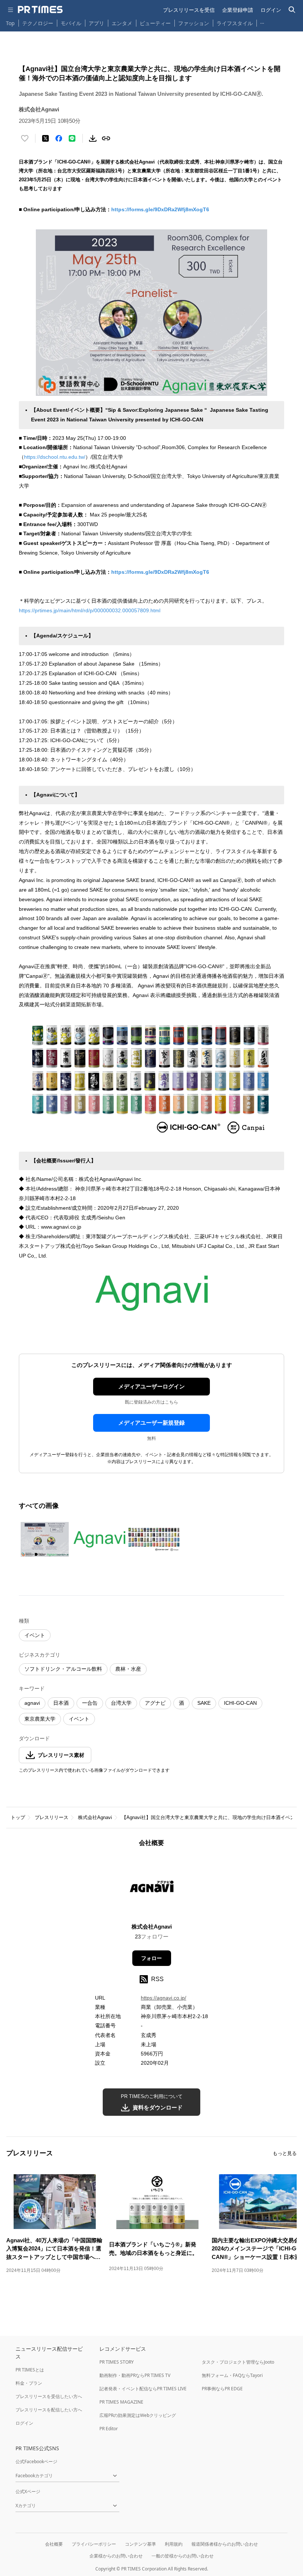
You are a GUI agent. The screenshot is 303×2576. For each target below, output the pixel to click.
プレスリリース (52, 1817)
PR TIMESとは (30, 2370)
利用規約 (174, 2544)
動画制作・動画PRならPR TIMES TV (135, 2375)
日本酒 (61, 1703)
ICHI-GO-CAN (240, 1703)
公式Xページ (28, 2491)
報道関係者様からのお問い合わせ (225, 2544)
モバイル (71, 23)
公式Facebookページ (36, 2461)
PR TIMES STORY (117, 2362)
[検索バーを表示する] (292, 10)
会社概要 (54, 2544)
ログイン (271, 10)
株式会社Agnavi (95, 1817)
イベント (35, 1635)
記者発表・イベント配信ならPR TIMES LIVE (143, 2389)
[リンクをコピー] (106, 138)
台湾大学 (121, 1703)
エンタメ (122, 23)
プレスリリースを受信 (189, 10)
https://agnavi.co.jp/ (164, 1998)
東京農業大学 (40, 1719)
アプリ (96, 23)
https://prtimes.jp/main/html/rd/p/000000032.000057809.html (90, 610)
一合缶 (90, 1703)
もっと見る (285, 2153)
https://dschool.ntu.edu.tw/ (55, 457)
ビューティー (155, 23)
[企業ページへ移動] (152, 1887)
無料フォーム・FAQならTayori (232, 2375)
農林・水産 (128, 1669)
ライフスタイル (235, 23)
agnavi (32, 1703)
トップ (18, 1817)
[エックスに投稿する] (45, 138)
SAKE (204, 1703)
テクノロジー (38, 23)
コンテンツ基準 (140, 2544)
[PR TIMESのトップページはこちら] (40, 10)
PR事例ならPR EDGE (222, 2389)
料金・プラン (29, 2383)
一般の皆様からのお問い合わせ (183, 2556)
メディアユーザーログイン (151, 1386)
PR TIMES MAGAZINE (121, 2402)
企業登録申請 (238, 10)
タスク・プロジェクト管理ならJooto (238, 2362)
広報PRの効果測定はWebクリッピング (138, 2415)
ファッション (194, 23)
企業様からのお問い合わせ (116, 2556)
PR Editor (109, 2429)
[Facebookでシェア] (59, 138)
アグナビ (155, 1703)
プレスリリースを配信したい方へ (49, 2410)
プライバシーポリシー (94, 2544)
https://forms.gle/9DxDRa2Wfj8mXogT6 (160, 209)
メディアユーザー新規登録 (151, 1423)
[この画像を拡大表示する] (45, 1539)
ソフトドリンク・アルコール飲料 (63, 1669)
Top (10, 23)
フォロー (151, 1958)
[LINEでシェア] (72, 138)
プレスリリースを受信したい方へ (49, 2396)
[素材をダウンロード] (93, 138)
